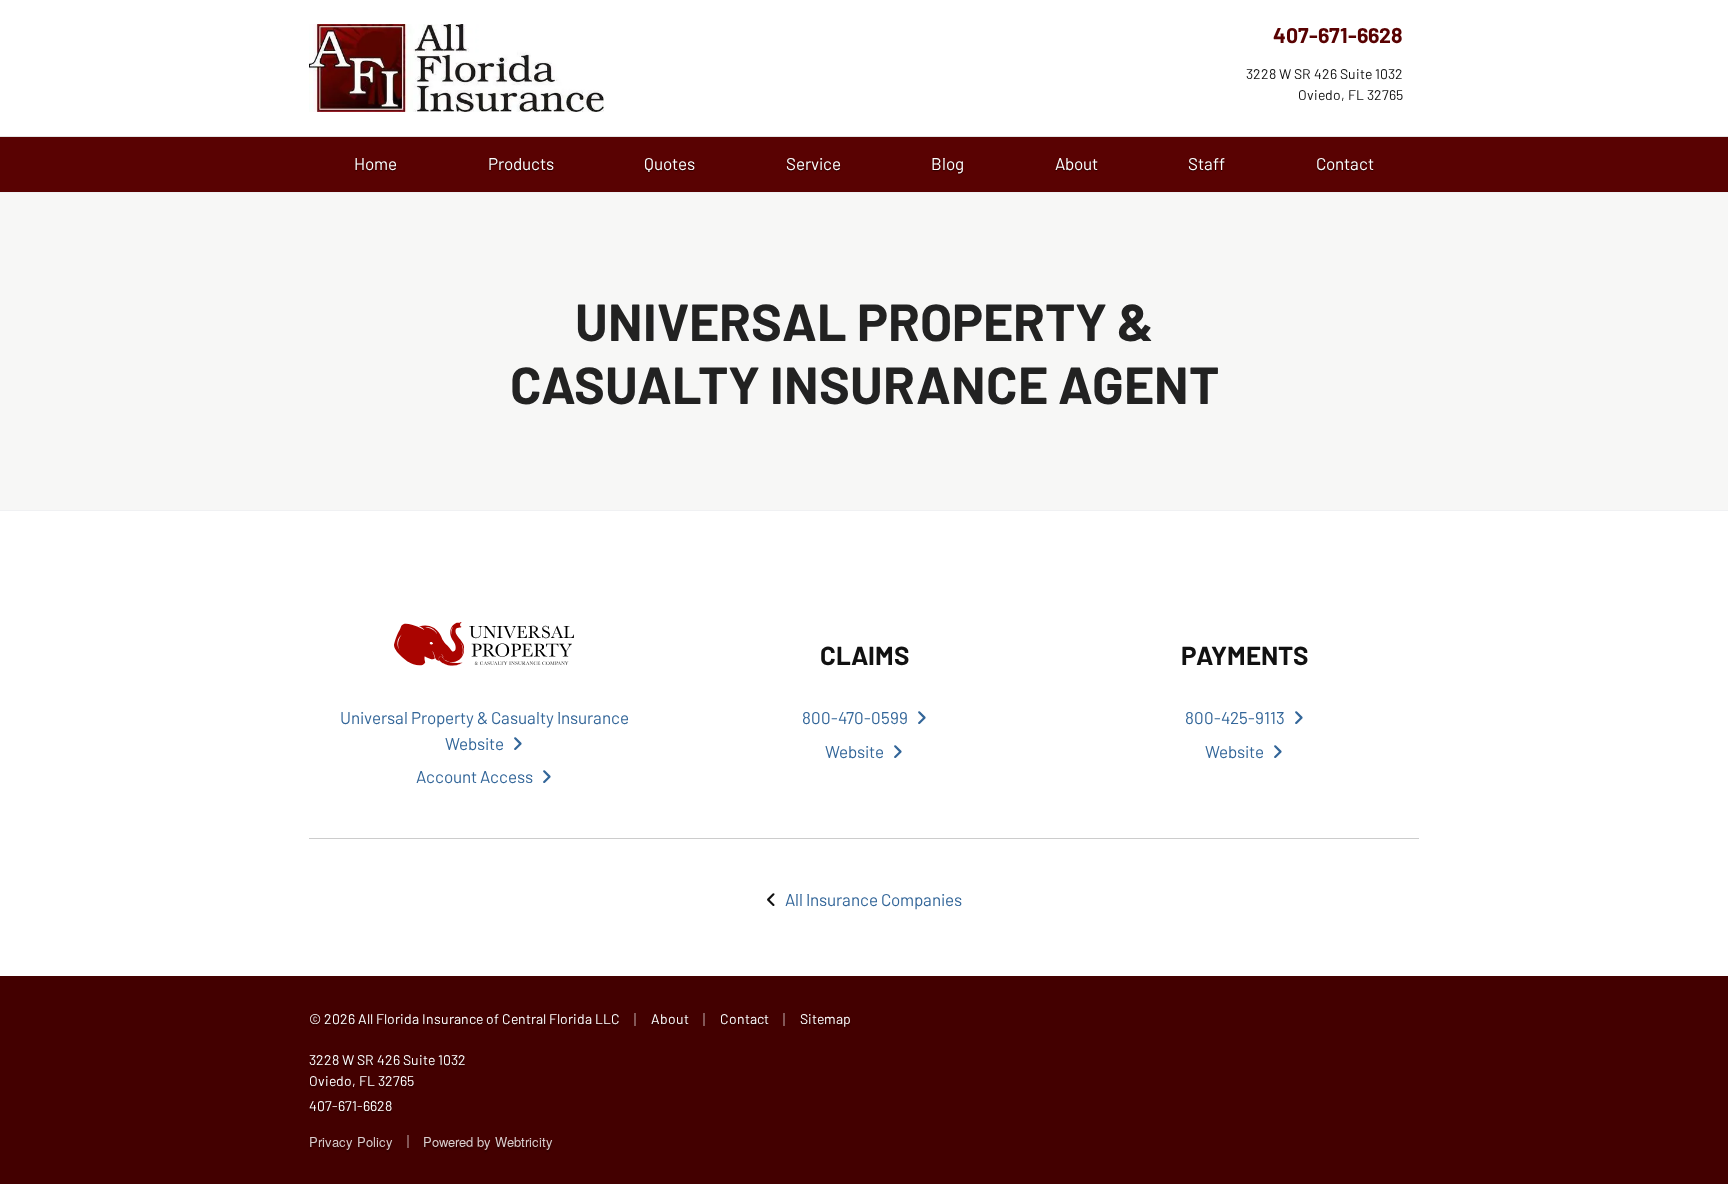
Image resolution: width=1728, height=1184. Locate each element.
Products (521, 163)
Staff (1206, 163)
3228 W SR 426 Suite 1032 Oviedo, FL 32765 (387, 1070)
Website (854, 751)
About (1076, 163)
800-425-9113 (1235, 717)
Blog (947, 163)
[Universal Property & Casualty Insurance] (484, 644)
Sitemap (825, 1018)
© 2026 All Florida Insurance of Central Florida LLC (464, 1018)
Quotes (669, 163)
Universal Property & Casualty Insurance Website (484, 730)
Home (375, 163)
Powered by (488, 1141)
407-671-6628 (1338, 34)
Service (813, 163)
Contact (1345, 163)
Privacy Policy (351, 1141)
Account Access (474, 776)
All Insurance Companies (873, 899)
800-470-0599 (855, 717)
